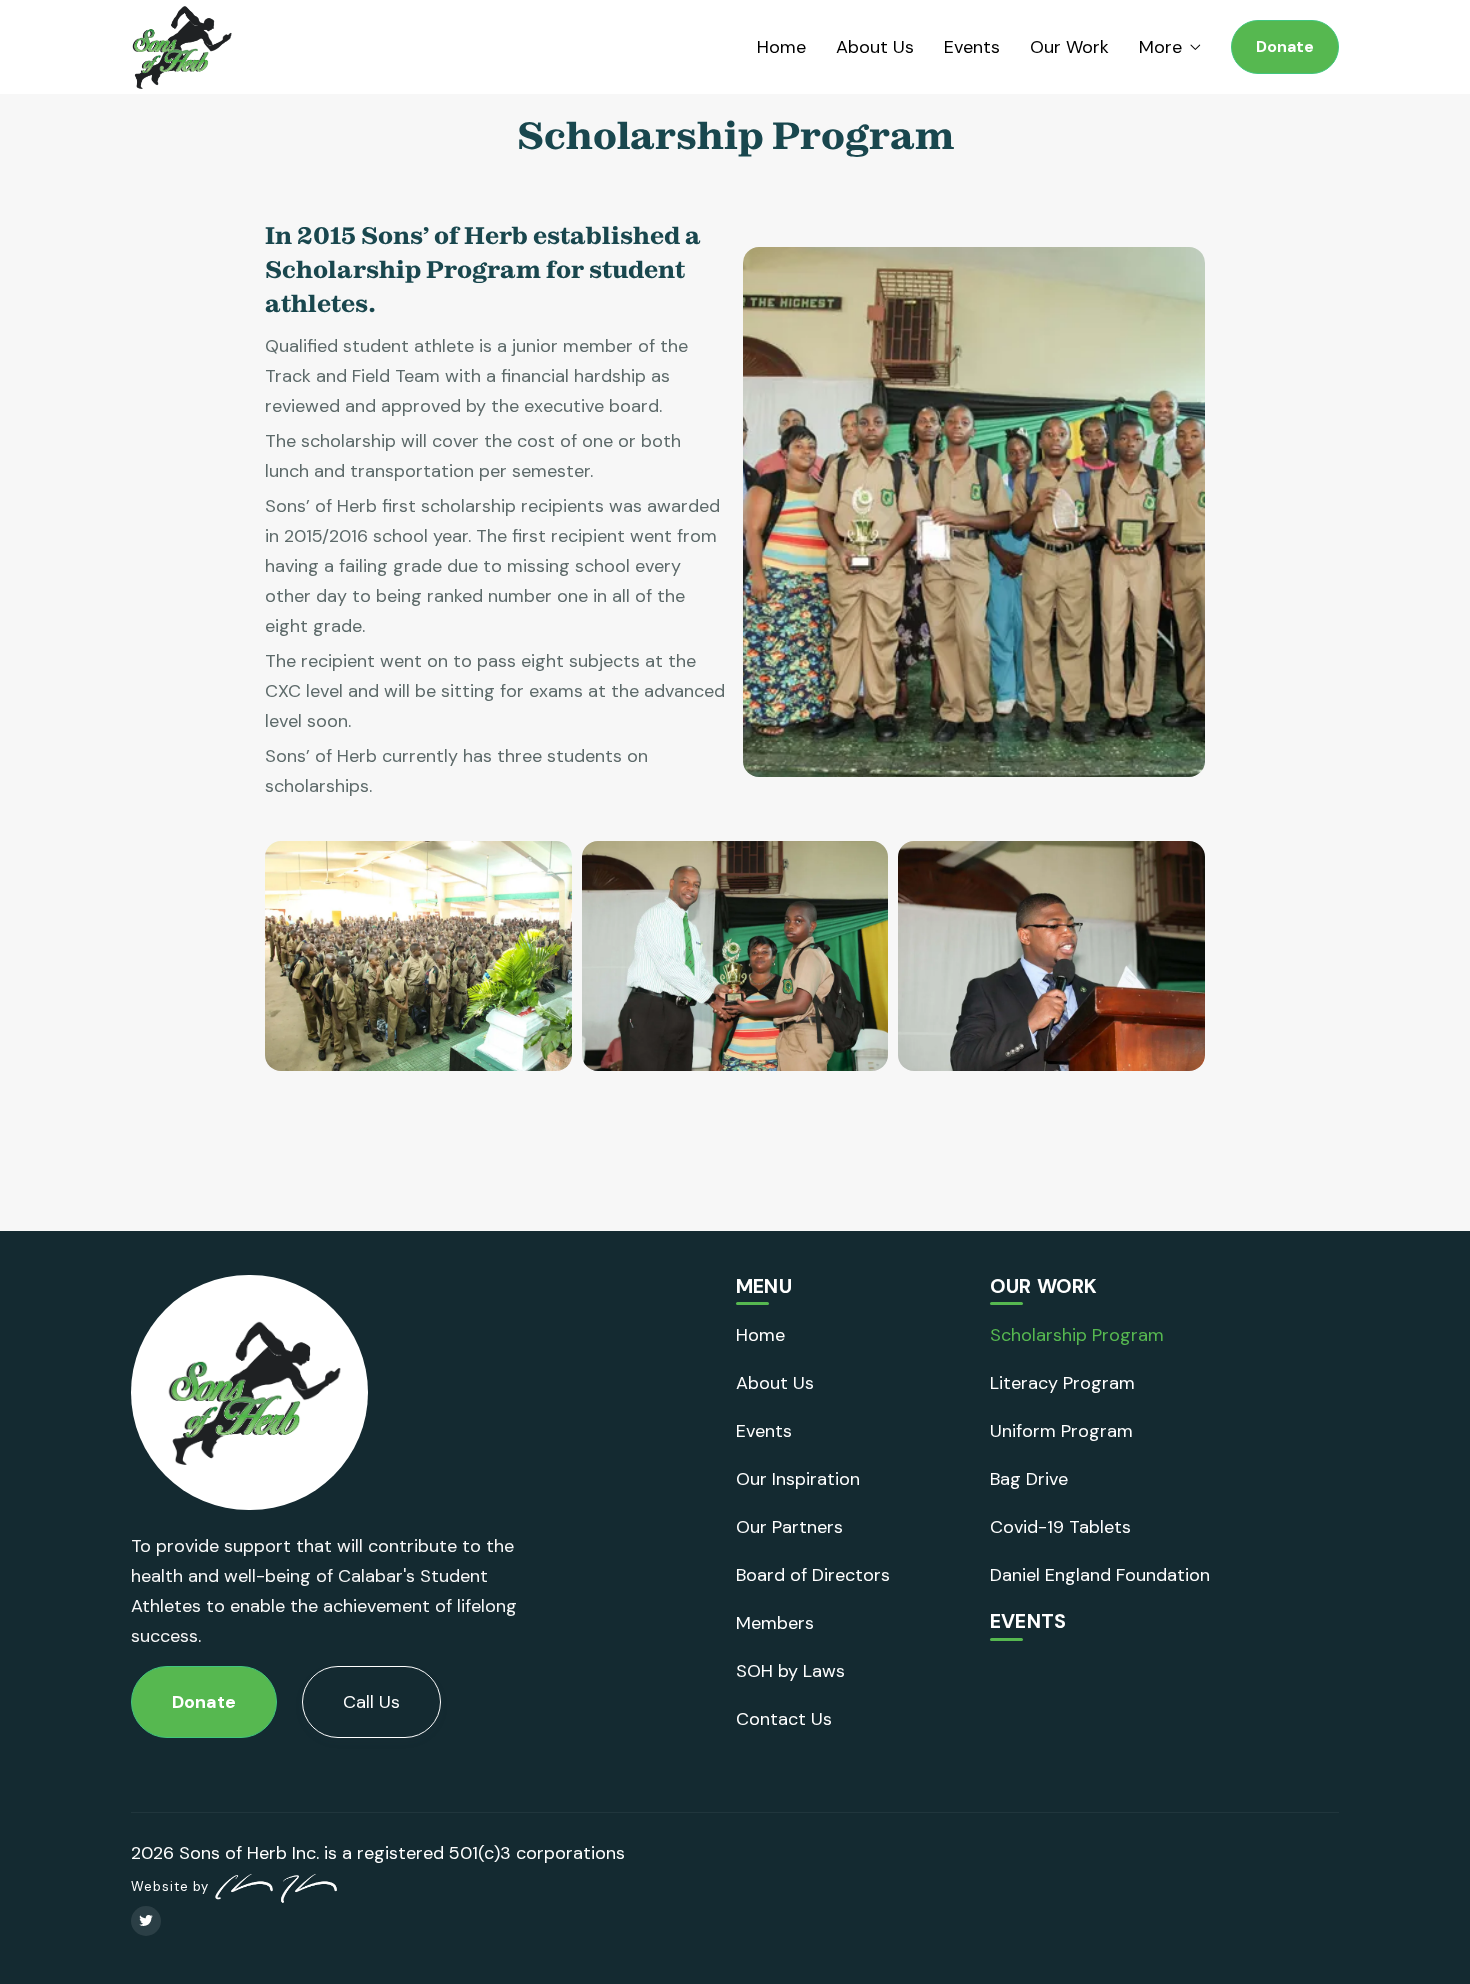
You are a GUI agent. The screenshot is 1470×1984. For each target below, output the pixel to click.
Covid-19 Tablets (1060, 1527)
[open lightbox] (418, 956)
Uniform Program (1061, 1431)
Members (775, 1623)
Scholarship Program (1077, 1335)
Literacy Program (1062, 1383)
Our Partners (789, 1527)
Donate (1285, 46)
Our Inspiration (798, 1479)
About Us (875, 47)
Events (972, 47)
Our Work (1069, 47)
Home (781, 47)
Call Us (371, 1702)
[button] (1170, 47)
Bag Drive (1029, 1479)
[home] (182, 47)
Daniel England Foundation (1100, 1575)
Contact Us (784, 1719)
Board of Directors (813, 1575)
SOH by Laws (790, 1671)
